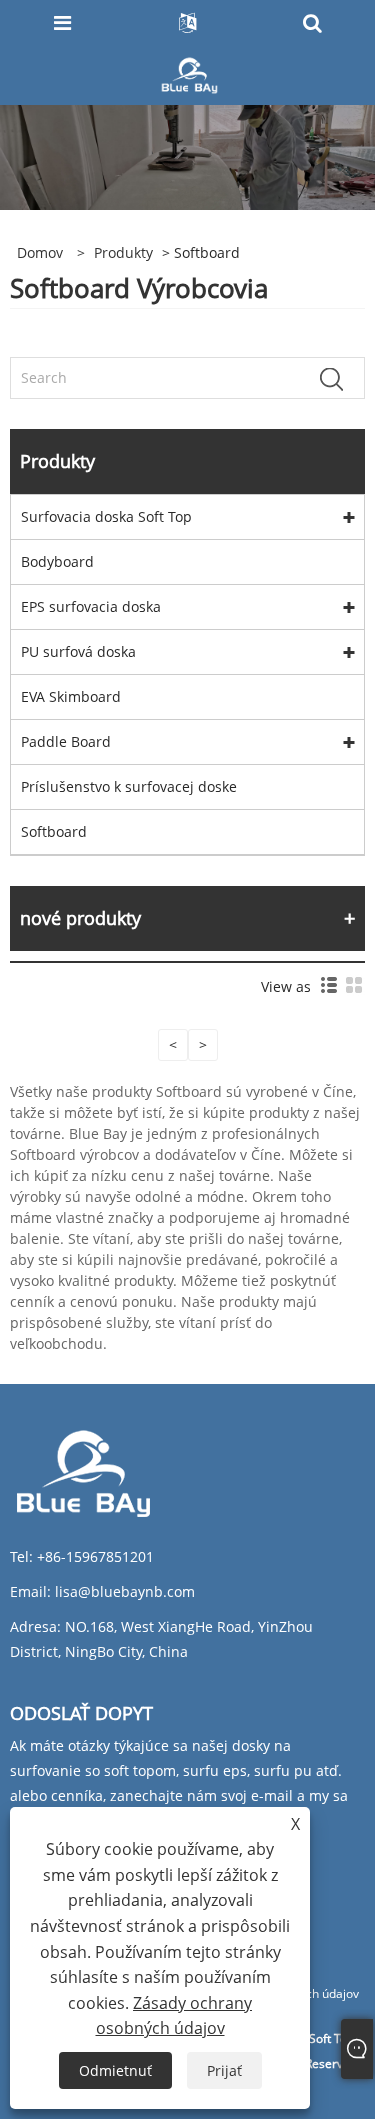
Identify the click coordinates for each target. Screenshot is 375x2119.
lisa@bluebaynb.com (125, 1591)
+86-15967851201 (95, 1556)
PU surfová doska (78, 651)
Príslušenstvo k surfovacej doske (129, 786)
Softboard (54, 831)
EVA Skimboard (71, 696)
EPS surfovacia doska (91, 606)
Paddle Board (66, 741)
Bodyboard (57, 561)
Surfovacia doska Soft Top (106, 516)
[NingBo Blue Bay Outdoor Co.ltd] (189, 73)
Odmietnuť (115, 2070)
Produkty (123, 252)
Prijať (224, 2070)
